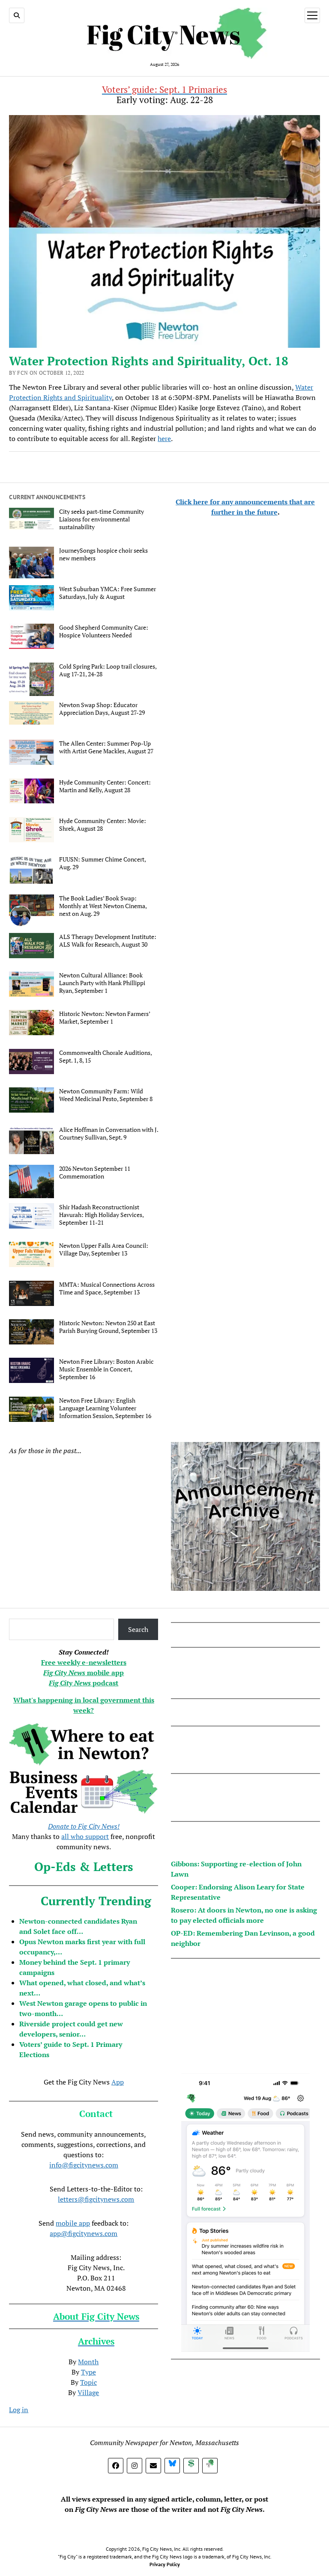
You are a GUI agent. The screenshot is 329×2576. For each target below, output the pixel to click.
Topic (88, 2382)
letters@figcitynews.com (96, 2199)
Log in (19, 2410)
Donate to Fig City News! (84, 1826)
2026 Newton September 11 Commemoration (95, 1173)
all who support (85, 1836)
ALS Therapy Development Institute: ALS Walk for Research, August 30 (108, 941)
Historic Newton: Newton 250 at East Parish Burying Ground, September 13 (108, 1327)
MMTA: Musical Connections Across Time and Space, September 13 (107, 1288)
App (118, 2082)
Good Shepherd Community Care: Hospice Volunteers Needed (104, 631)
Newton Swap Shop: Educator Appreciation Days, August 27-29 (102, 709)
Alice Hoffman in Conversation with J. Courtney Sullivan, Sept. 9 (109, 1134)
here (164, 438)
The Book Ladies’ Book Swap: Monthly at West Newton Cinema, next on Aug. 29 (103, 906)
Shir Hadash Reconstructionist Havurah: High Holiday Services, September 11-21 (101, 1215)
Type (88, 2372)
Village (88, 2392)
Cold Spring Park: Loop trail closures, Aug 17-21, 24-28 (108, 670)
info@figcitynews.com (84, 2165)
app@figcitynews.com (84, 2233)
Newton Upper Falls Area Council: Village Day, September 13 (104, 1250)
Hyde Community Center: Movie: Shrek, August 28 (103, 825)
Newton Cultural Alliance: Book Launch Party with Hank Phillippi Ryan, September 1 (102, 983)
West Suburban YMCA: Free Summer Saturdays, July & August (108, 593)
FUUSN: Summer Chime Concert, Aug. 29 (102, 863)
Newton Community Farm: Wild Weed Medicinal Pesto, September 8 (106, 1095)
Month (88, 2362)
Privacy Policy (165, 2564)
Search (138, 1629)
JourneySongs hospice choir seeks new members (103, 554)
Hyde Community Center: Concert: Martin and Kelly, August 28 (105, 786)
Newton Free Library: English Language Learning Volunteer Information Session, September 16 (105, 1408)
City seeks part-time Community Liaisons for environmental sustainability (102, 519)
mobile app (73, 2223)
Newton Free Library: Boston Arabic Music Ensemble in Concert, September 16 (106, 1369)
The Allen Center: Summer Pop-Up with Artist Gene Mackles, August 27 (106, 747)
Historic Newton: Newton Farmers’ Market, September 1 (105, 1018)
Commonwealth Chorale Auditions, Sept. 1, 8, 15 (105, 1057)
